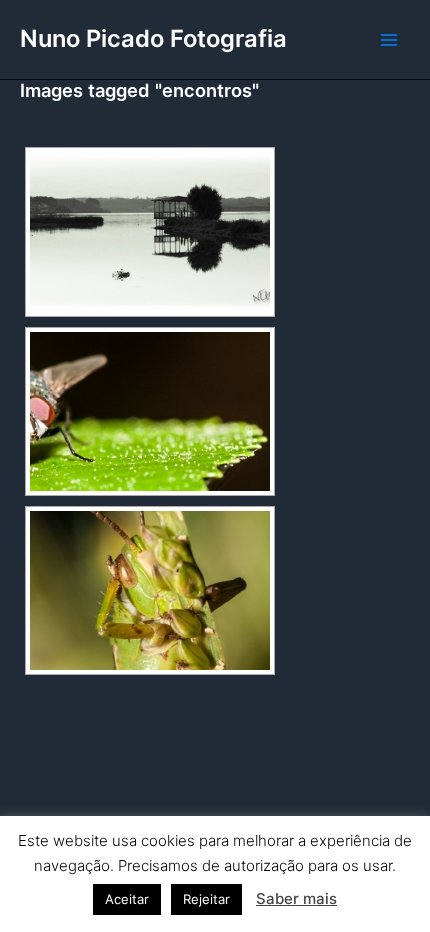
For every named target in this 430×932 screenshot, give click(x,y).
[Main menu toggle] (389, 40)
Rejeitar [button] (206, 899)
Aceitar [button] (127, 899)
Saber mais (296, 898)
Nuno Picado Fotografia (153, 38)
